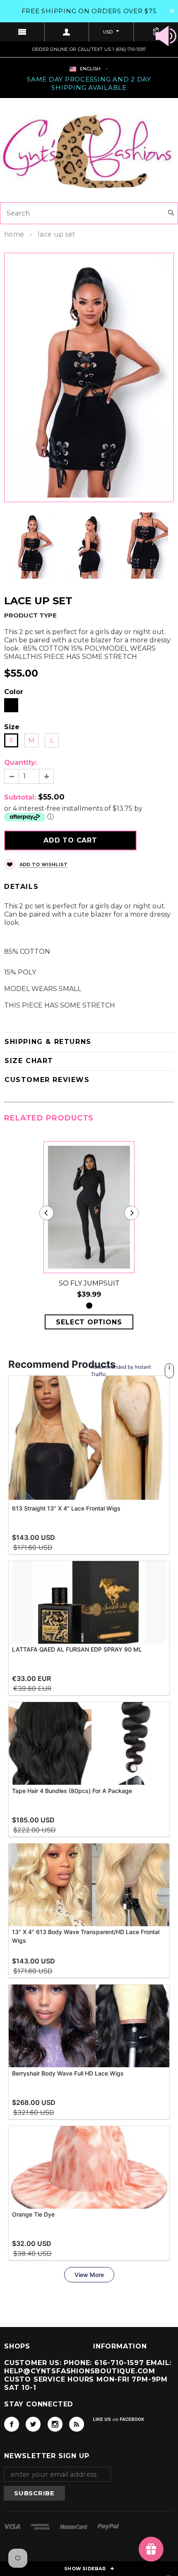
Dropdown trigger (67, 32)
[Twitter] (33, 2424)
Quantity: (20, 763)
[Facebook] (12, 2424)
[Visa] (13, 2526)
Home (14, 234)
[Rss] (77, 2424)
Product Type (30, 615)
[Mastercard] (75, 2526)
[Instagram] (55, 2424)
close (172, 11)
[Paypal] (108, 2526)
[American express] (41, 2526)
